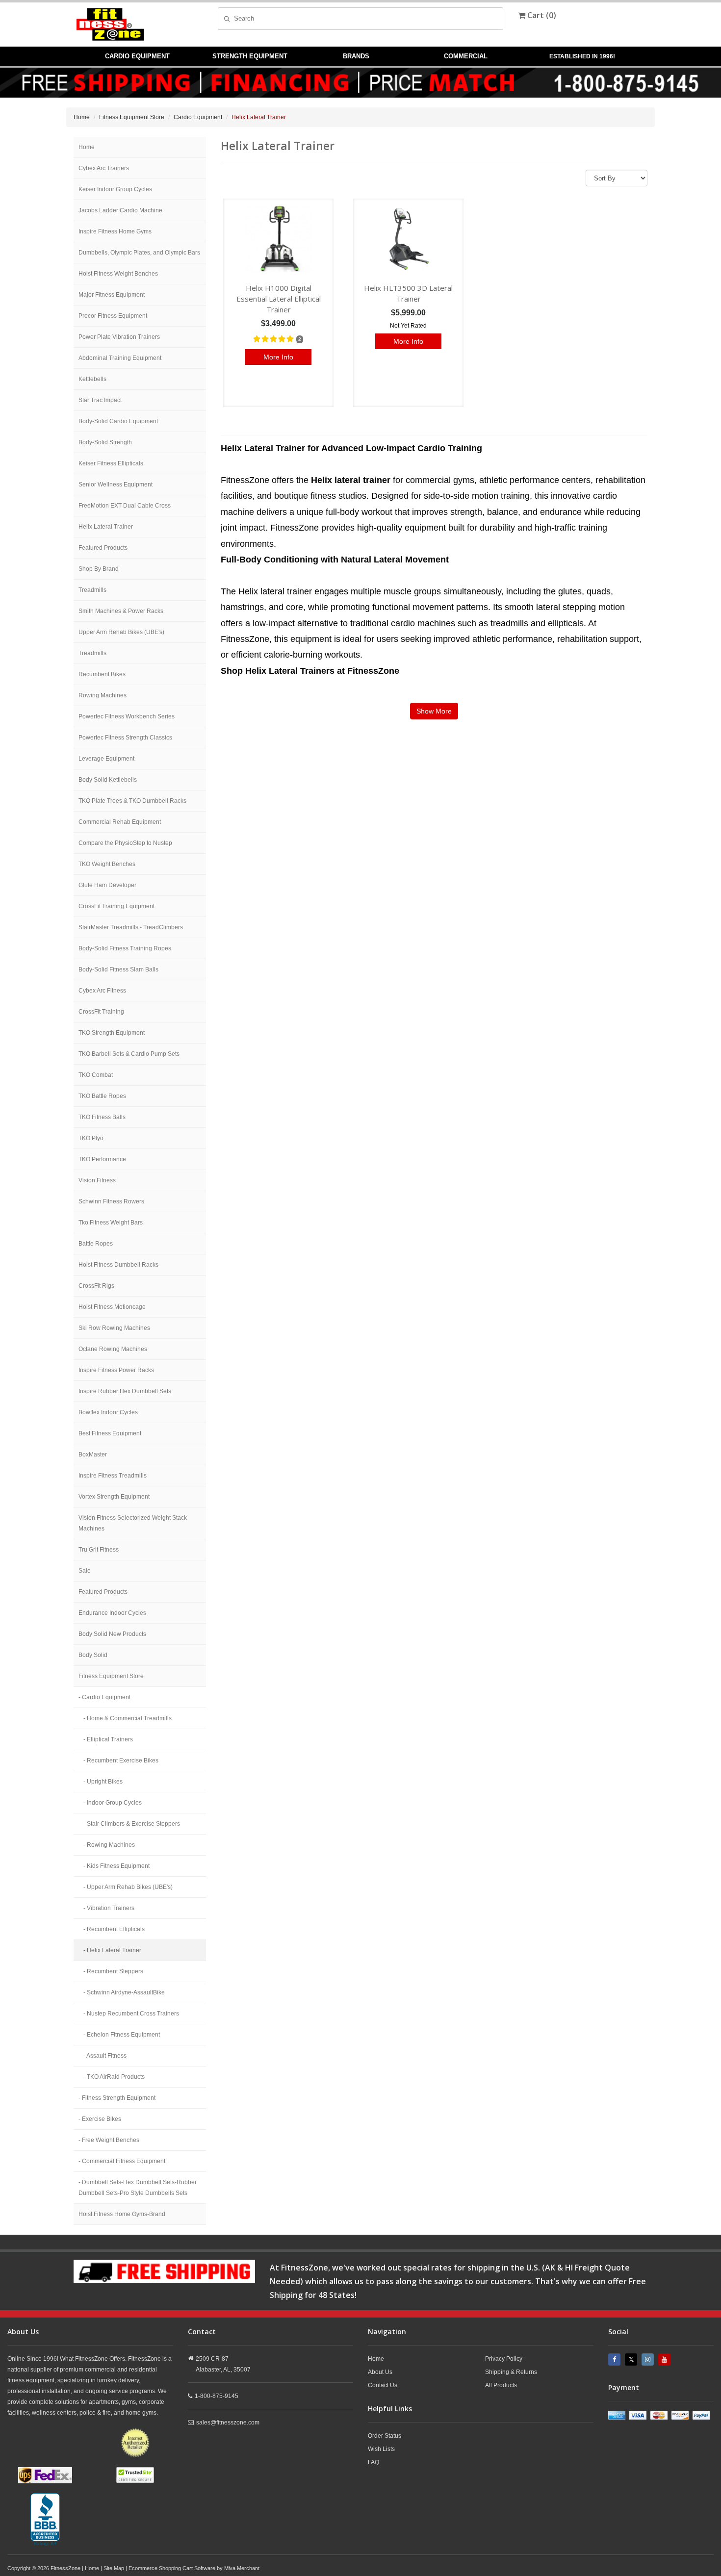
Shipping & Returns (511, 2372)
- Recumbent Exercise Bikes (121, 1760)
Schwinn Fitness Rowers (111, 1201)
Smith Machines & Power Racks (121, 611)
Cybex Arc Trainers (104, 168)
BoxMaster (93, 1454)
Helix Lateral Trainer (106, 527)
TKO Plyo (91, 1138)
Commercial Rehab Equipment (120, 822)
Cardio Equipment (137, 56)
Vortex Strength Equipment (114, 1497)
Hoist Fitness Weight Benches (118, 274)
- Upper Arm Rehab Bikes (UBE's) (128, 1887)
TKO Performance (102, 1159)
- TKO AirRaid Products (114, 2077)
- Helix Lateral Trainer (112, 1950)
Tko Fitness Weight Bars (111, 1223)
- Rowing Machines (109, 1845)
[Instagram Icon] (649, 2359)
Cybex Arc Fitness (102, 991)
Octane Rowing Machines (113, 1349)
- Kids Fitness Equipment (116, 1866)
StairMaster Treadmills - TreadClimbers (131, 927)
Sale (85, 1571)
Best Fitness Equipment (110, 1433)
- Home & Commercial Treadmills (128, 1718)
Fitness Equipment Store (132, 117)
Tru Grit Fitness (99, 1550)
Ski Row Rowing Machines (114, 1328)
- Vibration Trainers (109, 1908)
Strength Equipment (250, 56)
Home (82, 117)
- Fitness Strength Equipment (117, 2098)
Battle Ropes (96, 1244)
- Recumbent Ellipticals (114, 1929)
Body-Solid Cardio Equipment (118, 421)
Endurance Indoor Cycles (112, 1613)
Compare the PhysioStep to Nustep (125, 843)
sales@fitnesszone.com (228, 2423)
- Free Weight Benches (109, 2140)
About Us (380, 2372)
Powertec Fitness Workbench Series (127, 716)
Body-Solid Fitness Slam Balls (118, 969)
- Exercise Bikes (100, 2119)
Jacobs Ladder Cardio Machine (120, 210)
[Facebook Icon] (616, 2359)
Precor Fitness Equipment (113, 316)
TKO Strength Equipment (112, 1033)
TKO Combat (96, 1075)
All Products (501, 2385)
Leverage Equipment (106, 759)
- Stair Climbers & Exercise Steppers (132, 1824)
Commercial (466, 56)
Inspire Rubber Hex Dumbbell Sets (125, 1391)
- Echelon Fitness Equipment (122, 2035)
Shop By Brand (99, 569)
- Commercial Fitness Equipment (122, 2161)
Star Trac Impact (100, 400)
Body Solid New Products (112, 1634)
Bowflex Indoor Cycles (108, 1412)
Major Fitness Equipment (112, 295)
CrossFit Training (101, 1012)
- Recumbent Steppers (113, 1971)
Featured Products (103, 548)
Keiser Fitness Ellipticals (111, 463)
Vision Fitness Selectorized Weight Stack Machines (133, 1523)
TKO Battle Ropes (102, 1096)
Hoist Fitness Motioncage (112, 1307)
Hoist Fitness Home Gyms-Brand (122, 2214)
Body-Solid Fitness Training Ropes (125, 948)
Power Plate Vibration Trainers (119, 337)
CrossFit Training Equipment (116, 906)
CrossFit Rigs (96, 1286)
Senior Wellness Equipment (116, 485)
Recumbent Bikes (102, 674)
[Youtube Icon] (666, 2359)
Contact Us (383, 2385)
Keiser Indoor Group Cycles (115, 189)
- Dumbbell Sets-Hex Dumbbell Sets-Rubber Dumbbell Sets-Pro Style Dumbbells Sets (138, 2188)
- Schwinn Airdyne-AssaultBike (124, 1992)
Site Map (114, 2568)
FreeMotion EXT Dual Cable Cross (125, 506)
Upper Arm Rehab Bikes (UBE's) (121, 632)
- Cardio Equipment (104, 1697)
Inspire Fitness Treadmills (113, 1476)
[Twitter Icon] (632, 2359)
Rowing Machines (103, 695)
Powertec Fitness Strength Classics (125, 738)
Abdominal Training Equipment (120, 358)
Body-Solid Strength (105, 442)
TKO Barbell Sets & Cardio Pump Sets (129, 1054)
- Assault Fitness (105, 2056)
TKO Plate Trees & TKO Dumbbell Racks (132, 801)
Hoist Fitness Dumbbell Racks (118, 1265)
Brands (356, 56)
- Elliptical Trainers (108, 1739)
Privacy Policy (504, 2359)
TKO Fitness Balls (102, 1117)
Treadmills (92, 590)
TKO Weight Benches (107, 864)
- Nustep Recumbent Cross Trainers (131, 2014)
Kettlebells (92, 379)
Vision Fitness (97, 1180)
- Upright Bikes (103, 1782)
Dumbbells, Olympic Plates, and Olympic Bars (139, 253)
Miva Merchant (242, 2568)
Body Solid (93, 1655)
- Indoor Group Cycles (113, 1803)
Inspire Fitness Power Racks (116, 1370)
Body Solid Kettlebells (108, 780)
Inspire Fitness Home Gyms (115, 231)
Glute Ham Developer (107, 885)
